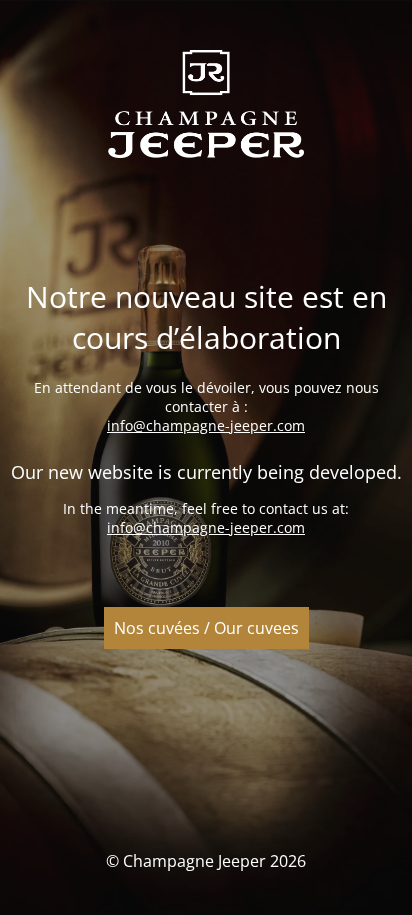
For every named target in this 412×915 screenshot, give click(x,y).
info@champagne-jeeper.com (206, 425)
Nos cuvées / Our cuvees (206, 628)
